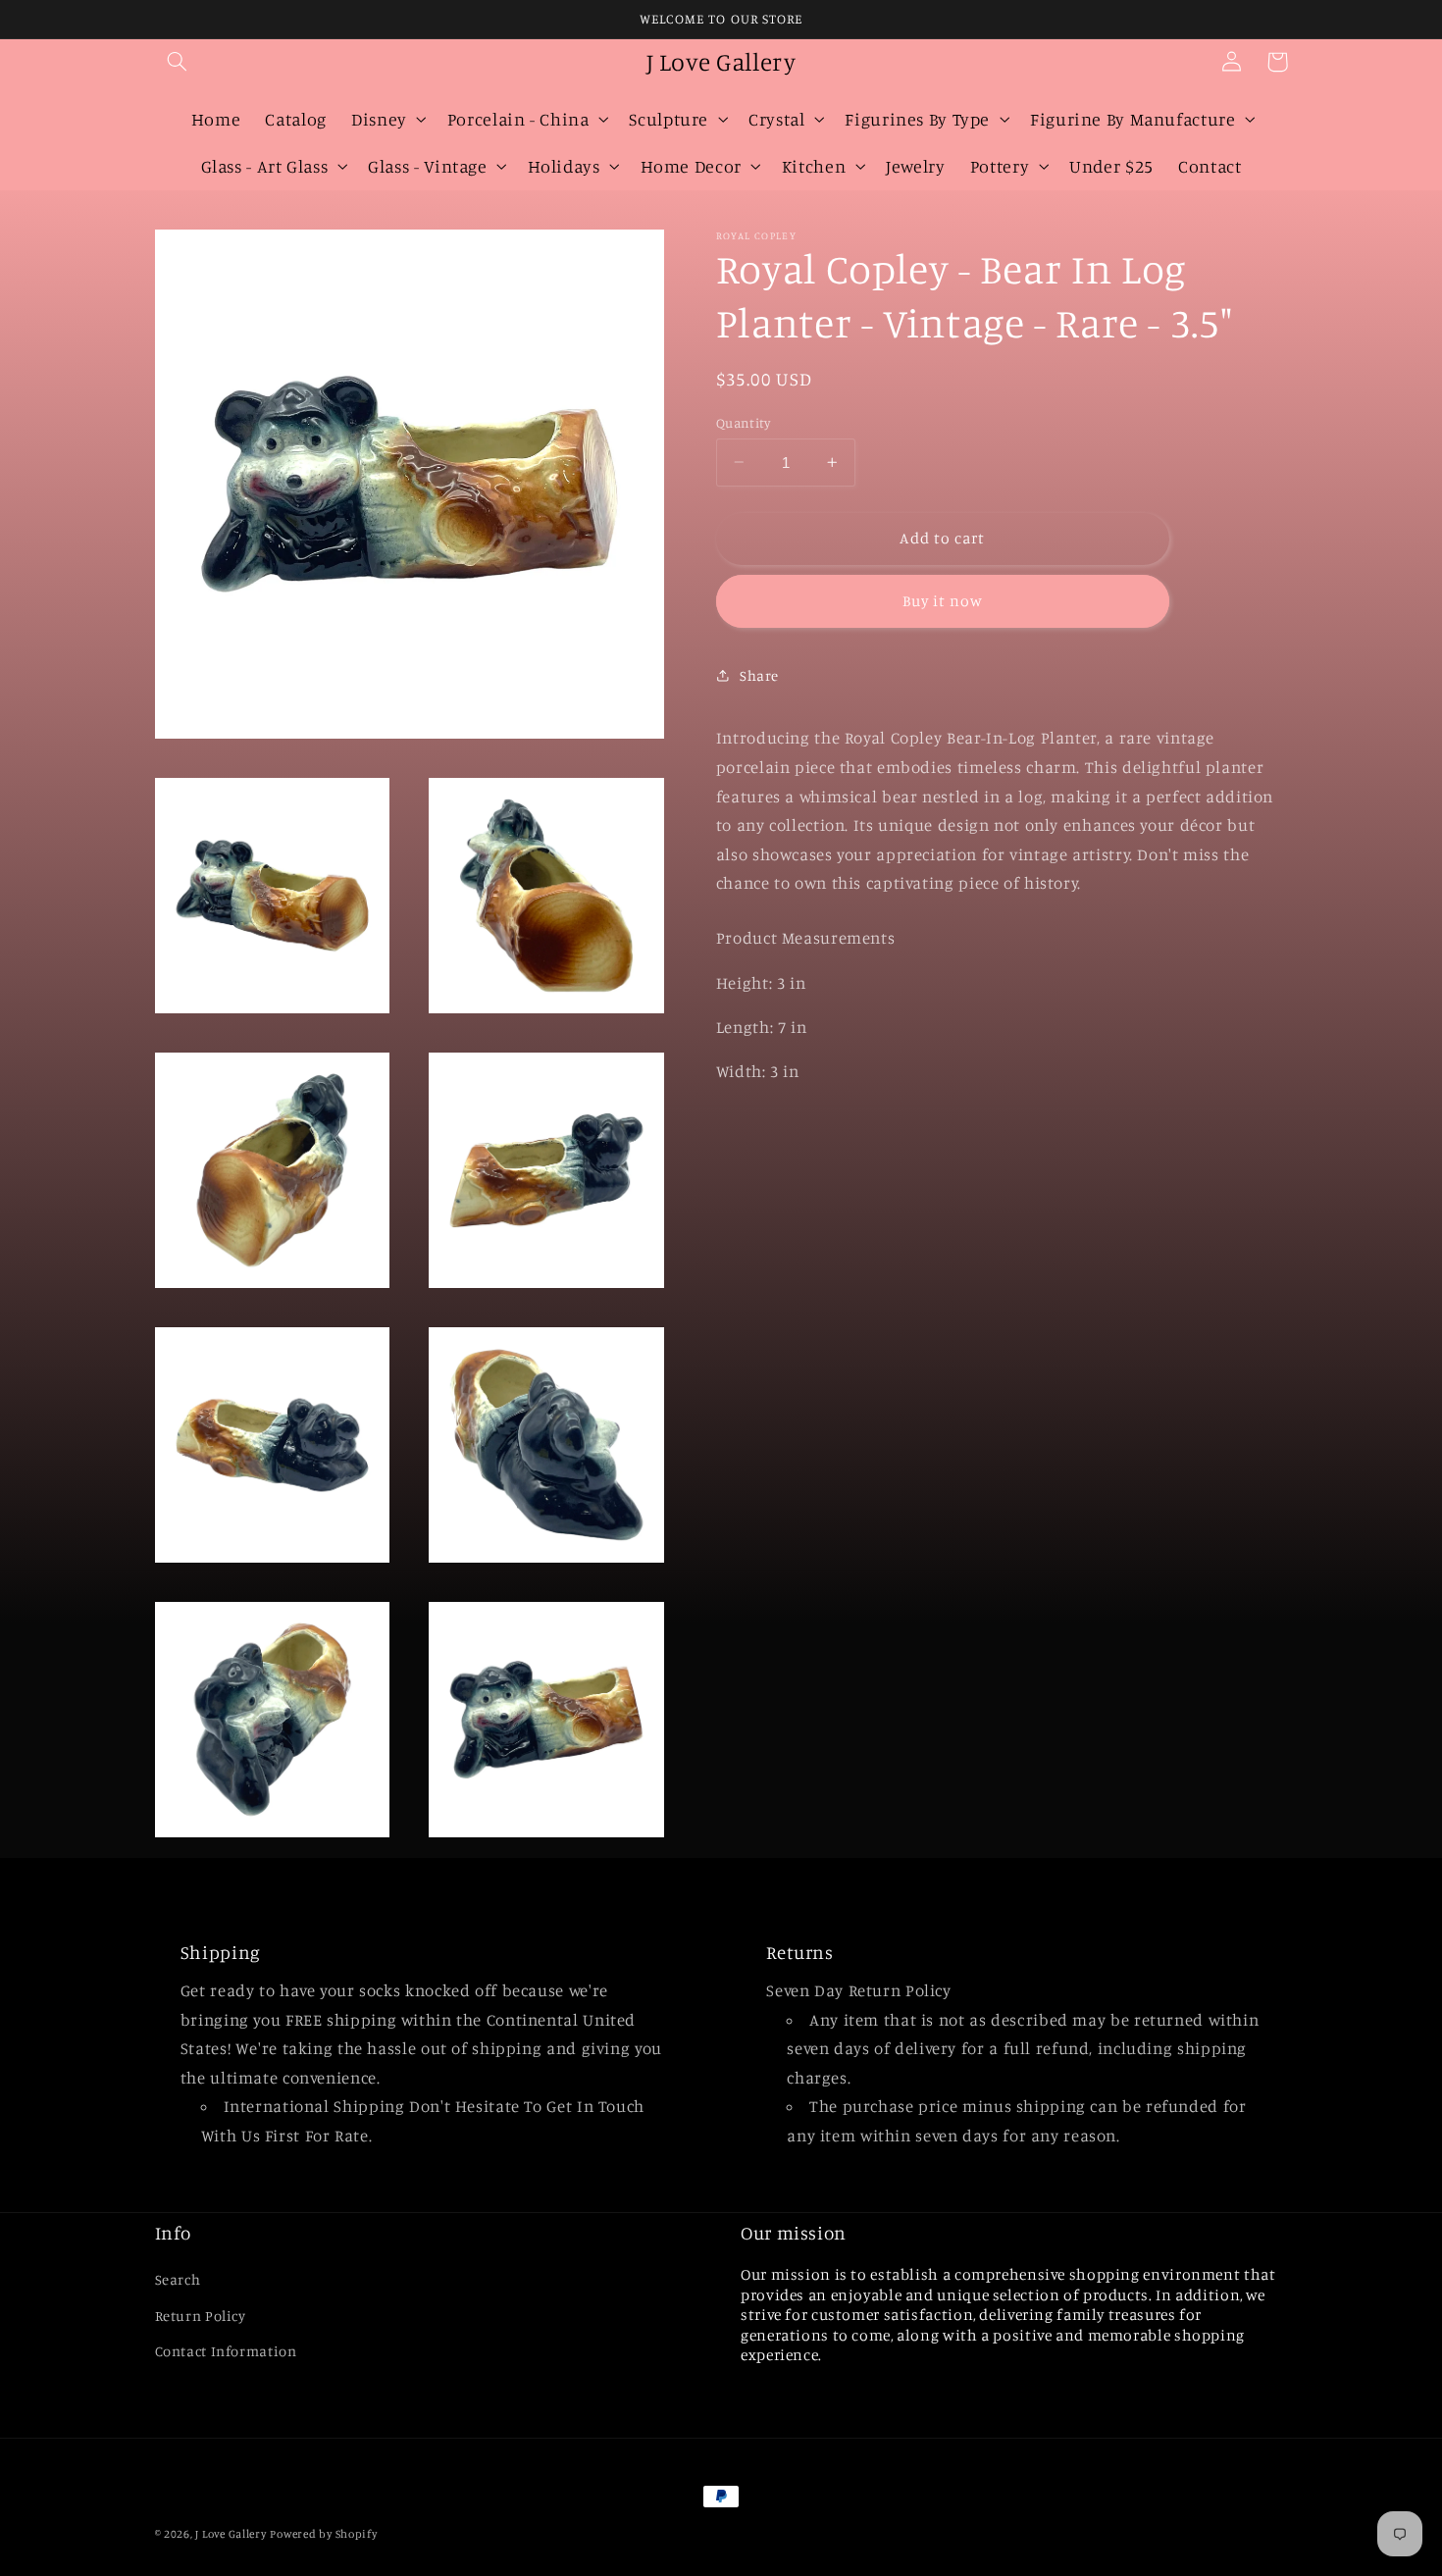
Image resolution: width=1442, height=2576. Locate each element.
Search (178, 2279)
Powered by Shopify (323, 2534)
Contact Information (226, 2351)
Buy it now (943, 600)
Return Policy (201, 2316)
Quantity (743, 422)
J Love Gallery (231, 2534)
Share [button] (759, 674)
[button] (178, 62)
